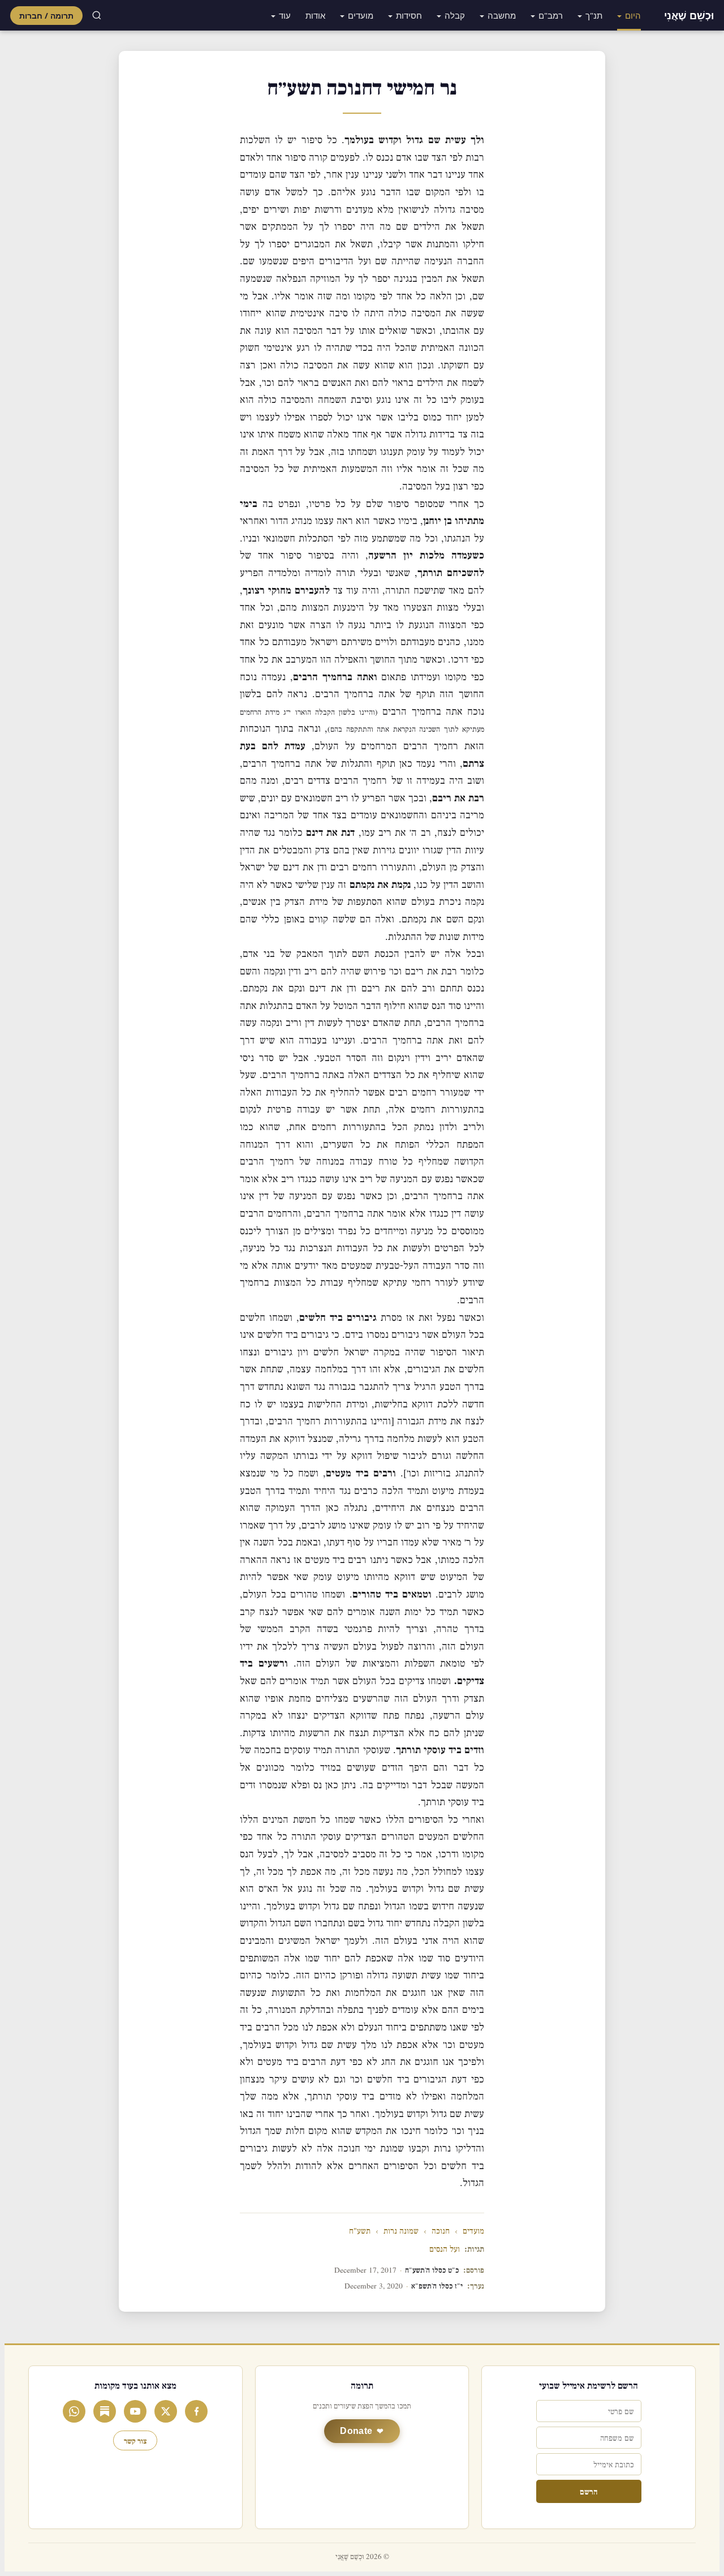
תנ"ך (594, 15)
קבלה (455, 15)
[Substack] (105, 2411)
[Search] (97, 15)
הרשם (589, 2491)
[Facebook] (196, 2411)
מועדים (361, 15)
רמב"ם (551, 15)
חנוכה (441, 2231)
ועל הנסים (445, 2249)
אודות (315, 15)
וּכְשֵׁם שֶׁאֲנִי (689, 15)
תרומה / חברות (46, 16)
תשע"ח (360, 2231)
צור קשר (135, 2440)
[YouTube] (135, 2411)
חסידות (409, 15)
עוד (285, 15)
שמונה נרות (401, 2231)
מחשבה (502, 15)
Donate (356, 2431)
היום (633, 15)
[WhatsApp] (74, 2411)
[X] (166, 2411)
